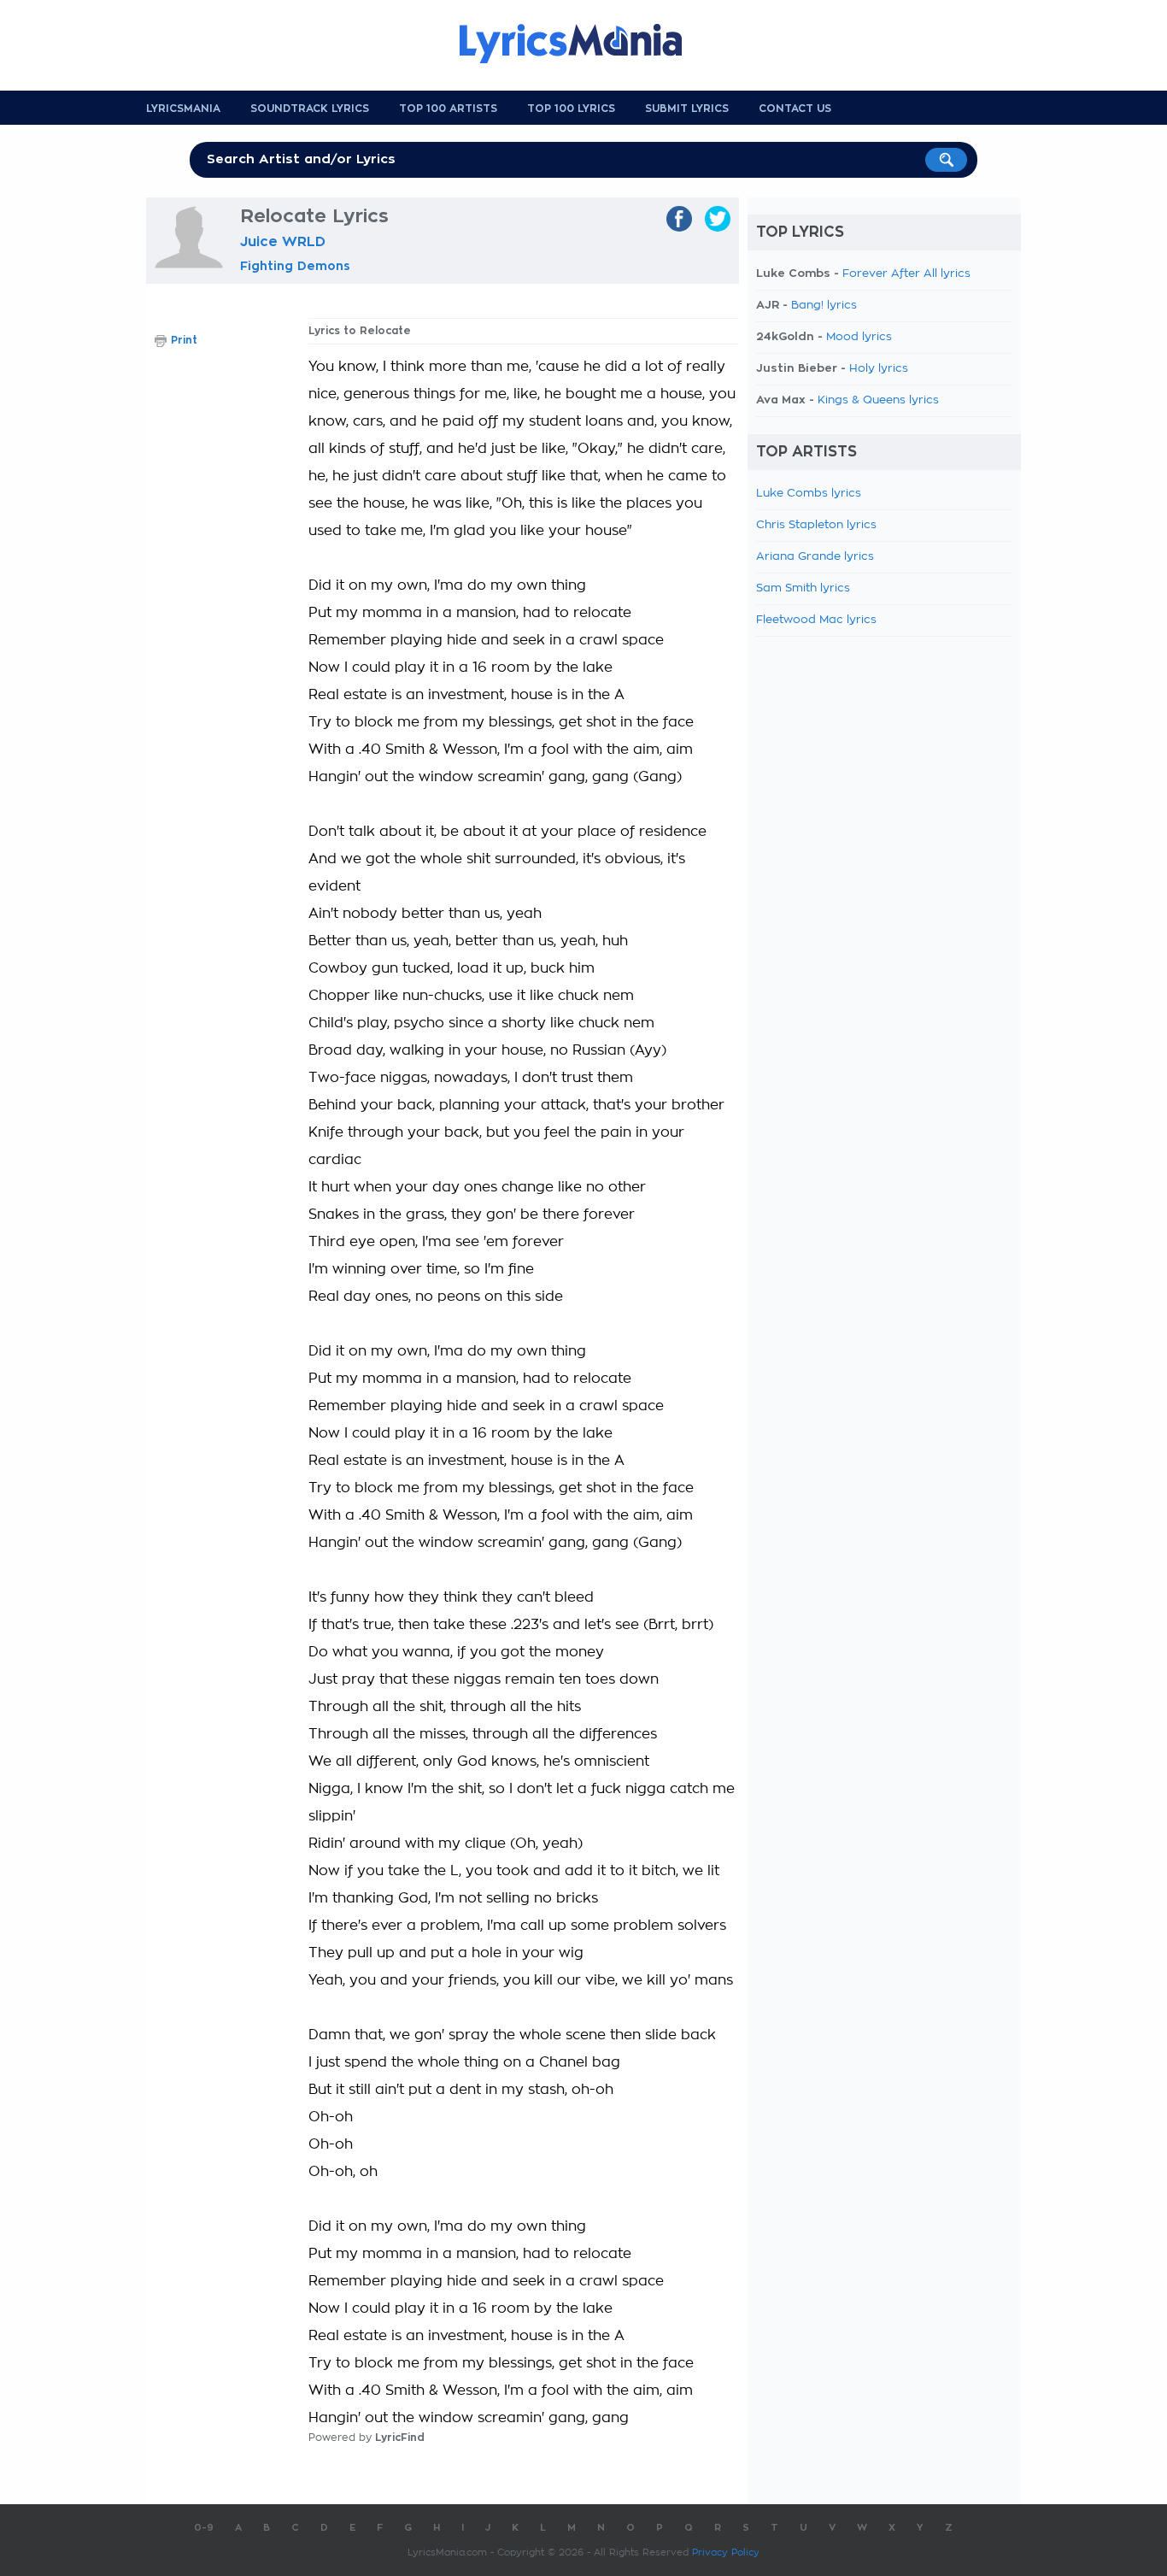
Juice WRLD (283, 242)
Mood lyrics (859, 337)
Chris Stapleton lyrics (816, 525)
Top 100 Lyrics (571, 109)
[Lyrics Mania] (583, 44)
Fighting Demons (295, 266)
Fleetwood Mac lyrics (816, 620)
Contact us (795, 109)
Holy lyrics (879, 369)
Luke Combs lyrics (809, 494)
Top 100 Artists (448, 109)
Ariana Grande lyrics (815, 557)
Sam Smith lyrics (803, 588)
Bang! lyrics (824, 306)
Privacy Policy (726, 2552)
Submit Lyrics (687, 109)
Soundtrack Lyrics (310, 109)
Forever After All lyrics (906, 274)
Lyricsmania (183, 109)
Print (184, 340)
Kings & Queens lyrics (878, 400)
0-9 (204, 2528)
